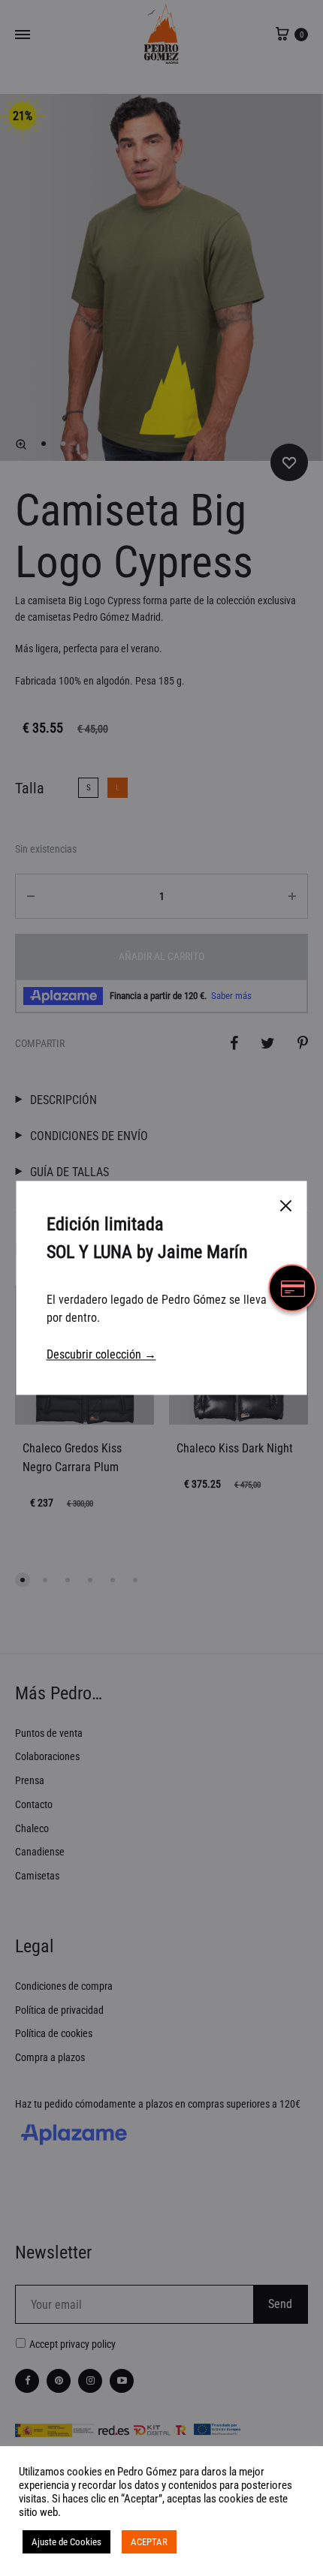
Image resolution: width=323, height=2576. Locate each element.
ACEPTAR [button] (149, 2542)
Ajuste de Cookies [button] (66, 2542)
